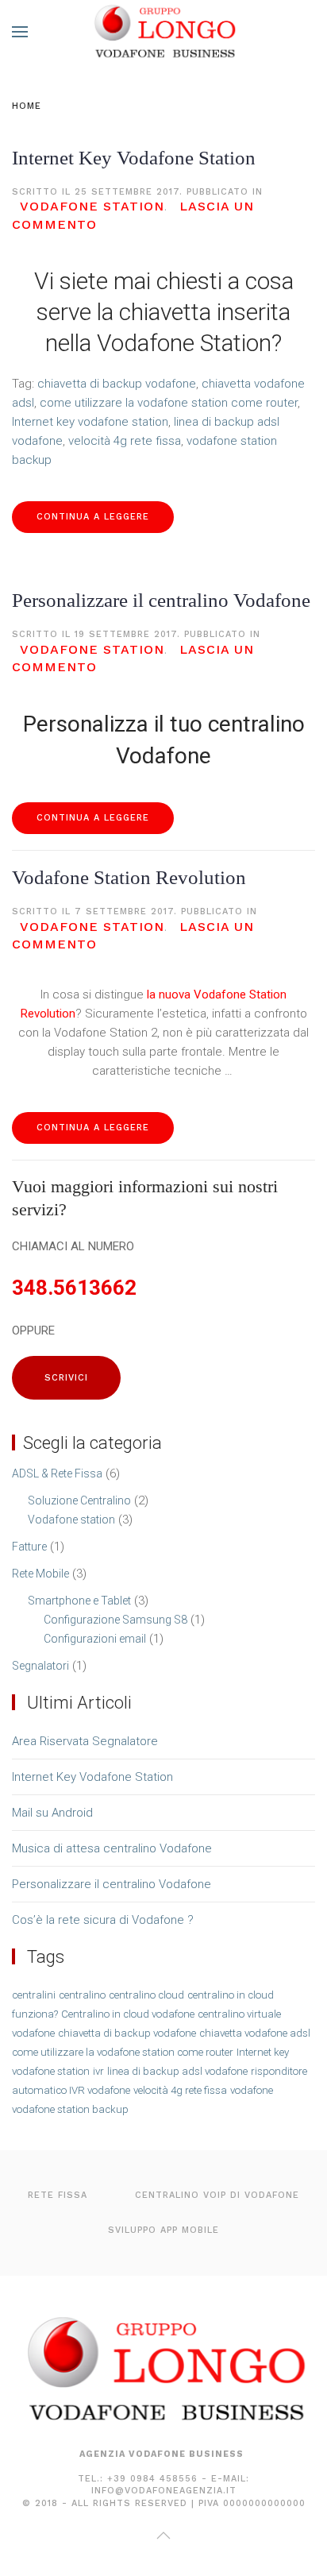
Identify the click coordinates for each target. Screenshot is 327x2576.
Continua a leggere (93, 517)
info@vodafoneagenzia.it (164, 2491)
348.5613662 (74, 1288)
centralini (34, 1995)
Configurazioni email (95, 1639)
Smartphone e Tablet (79, 1601)
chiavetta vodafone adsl (255, 2033)
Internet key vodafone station (90, 422)
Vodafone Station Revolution (129, 877)
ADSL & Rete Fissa (57, 1473)
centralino (82, 1995)
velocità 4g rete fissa (125, 441)
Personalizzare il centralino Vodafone (161, 600)
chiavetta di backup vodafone (117, 384)
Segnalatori (40, 1666)
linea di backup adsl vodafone (177, 2071)
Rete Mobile (40, 1574)
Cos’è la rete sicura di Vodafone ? (103, 1920)
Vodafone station (92, 206)
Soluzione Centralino (79, 1500)
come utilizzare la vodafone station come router (169, 403)
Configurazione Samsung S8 (115, 1620)
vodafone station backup (70, 2109)
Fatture (29, 1547)
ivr (98, 2071)
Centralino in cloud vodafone (128, 2014)
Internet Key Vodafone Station (134, 158)
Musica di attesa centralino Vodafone (112, 1848)
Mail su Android (52, 1813)
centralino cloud (146, 1995)
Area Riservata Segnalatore (85, 1741)
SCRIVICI (66, 1378)
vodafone (252, 2090)
